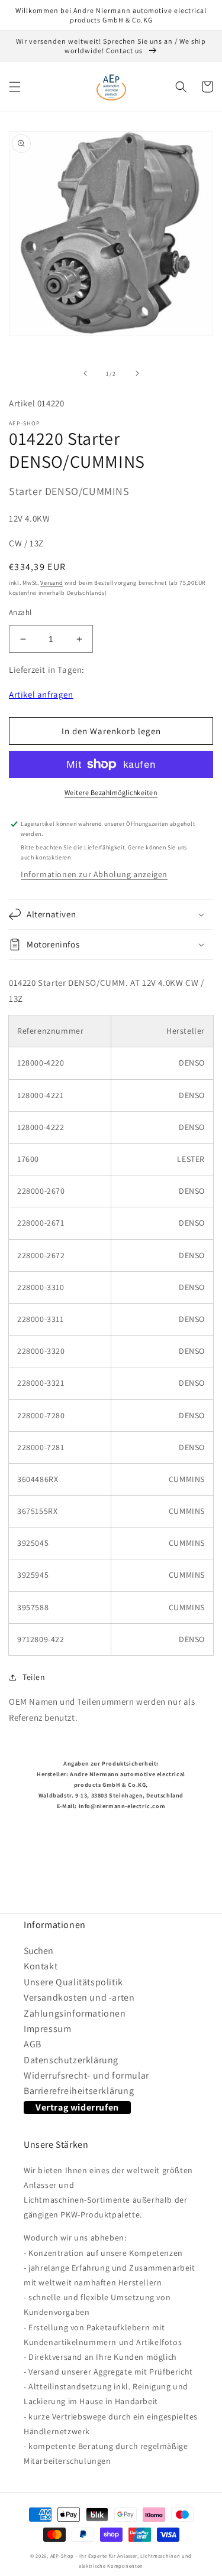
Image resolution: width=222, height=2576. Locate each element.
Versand (52, 583)
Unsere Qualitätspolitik (73, 1982)
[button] (15, 87)
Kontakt (41, 1966)
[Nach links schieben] (85, 373)
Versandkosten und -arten (79, 1997)
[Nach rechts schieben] (137, 373)
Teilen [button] (34, 1677)
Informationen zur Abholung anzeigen (94, 874)
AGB (33, 2044)
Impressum (47, 2029)
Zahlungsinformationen (75, 2013)
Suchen (38, 1951)
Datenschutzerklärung (71, 2060)
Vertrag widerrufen (77, 2107)
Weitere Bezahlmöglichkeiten (111, 792)
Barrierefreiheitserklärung (79, 2091)
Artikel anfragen (41, 694)
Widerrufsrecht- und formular (86, 2075)
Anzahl (20, 612)
